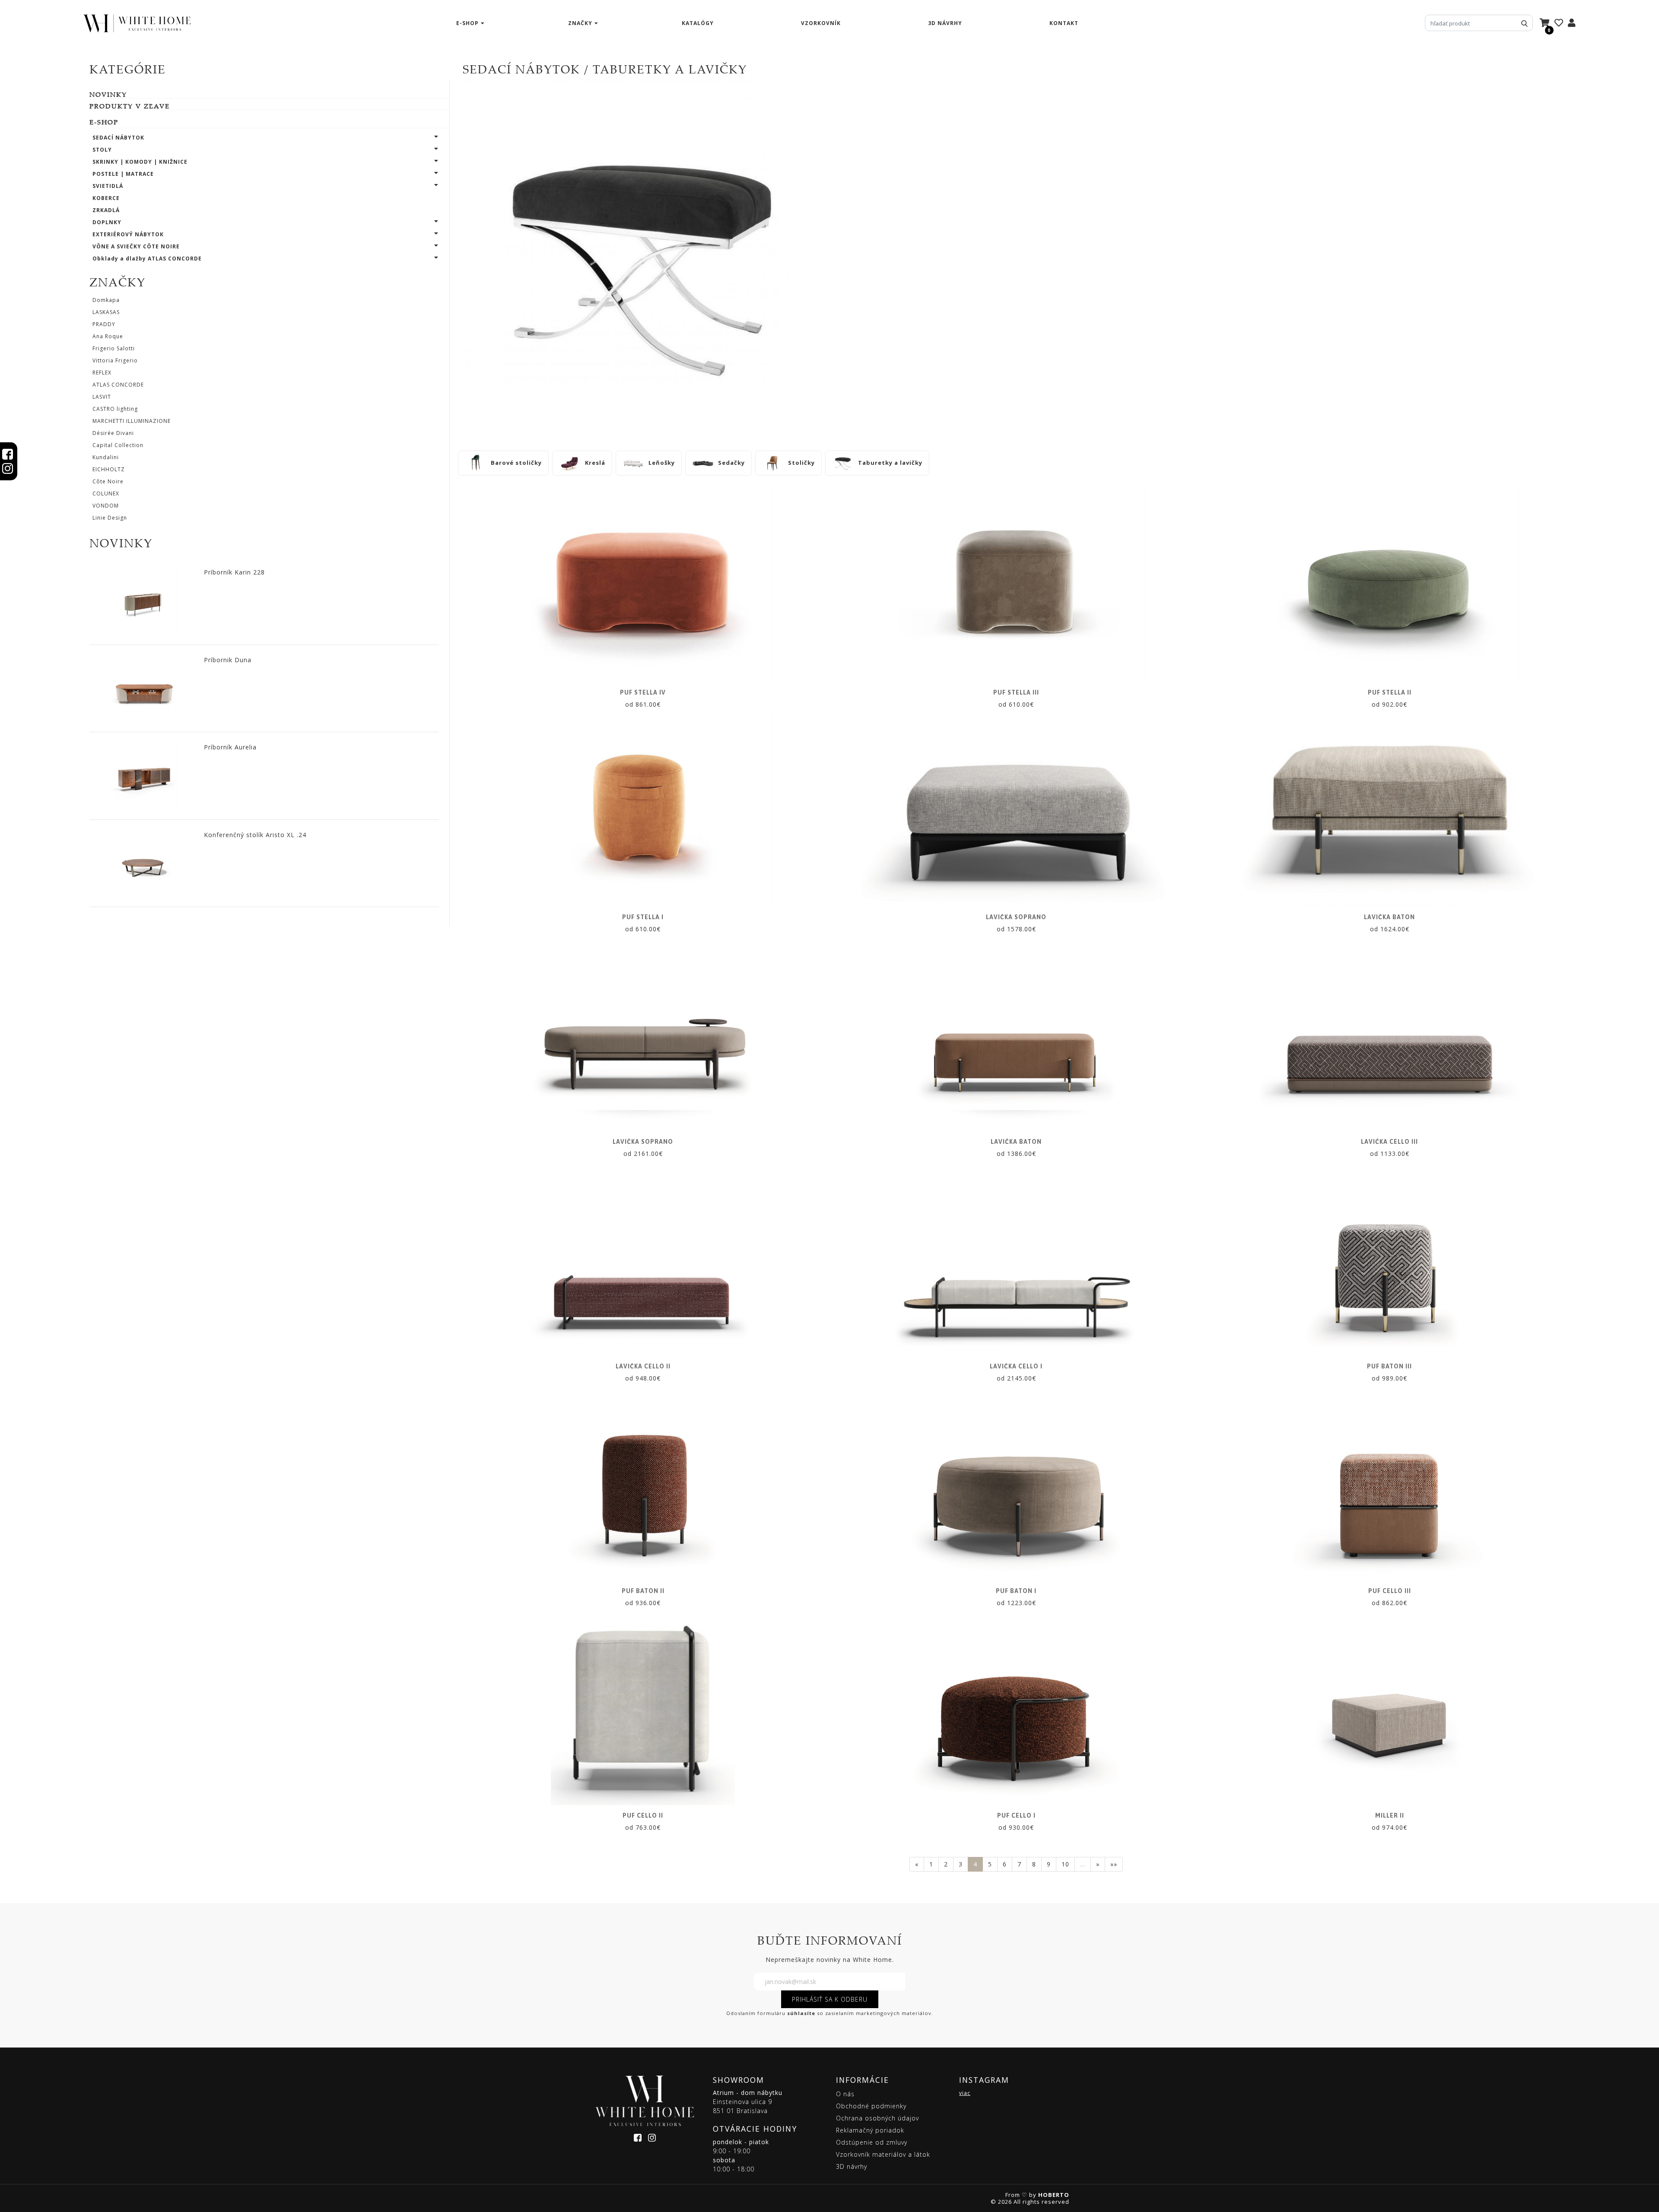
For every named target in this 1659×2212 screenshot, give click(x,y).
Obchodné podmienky (871, 2106)
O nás (845, 2094)
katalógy (698, 23)
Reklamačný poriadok (870, 2130)
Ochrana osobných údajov (877, 2118)
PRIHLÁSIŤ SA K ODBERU (830, 1999)
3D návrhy (945, 23)
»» (1114, 1864)
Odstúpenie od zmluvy (872, 2142)
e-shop (467, 23)
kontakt (1064, 23)
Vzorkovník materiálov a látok (883, 2154)
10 (1065, 1864)
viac (965, 2093)
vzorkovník (821, 23)
